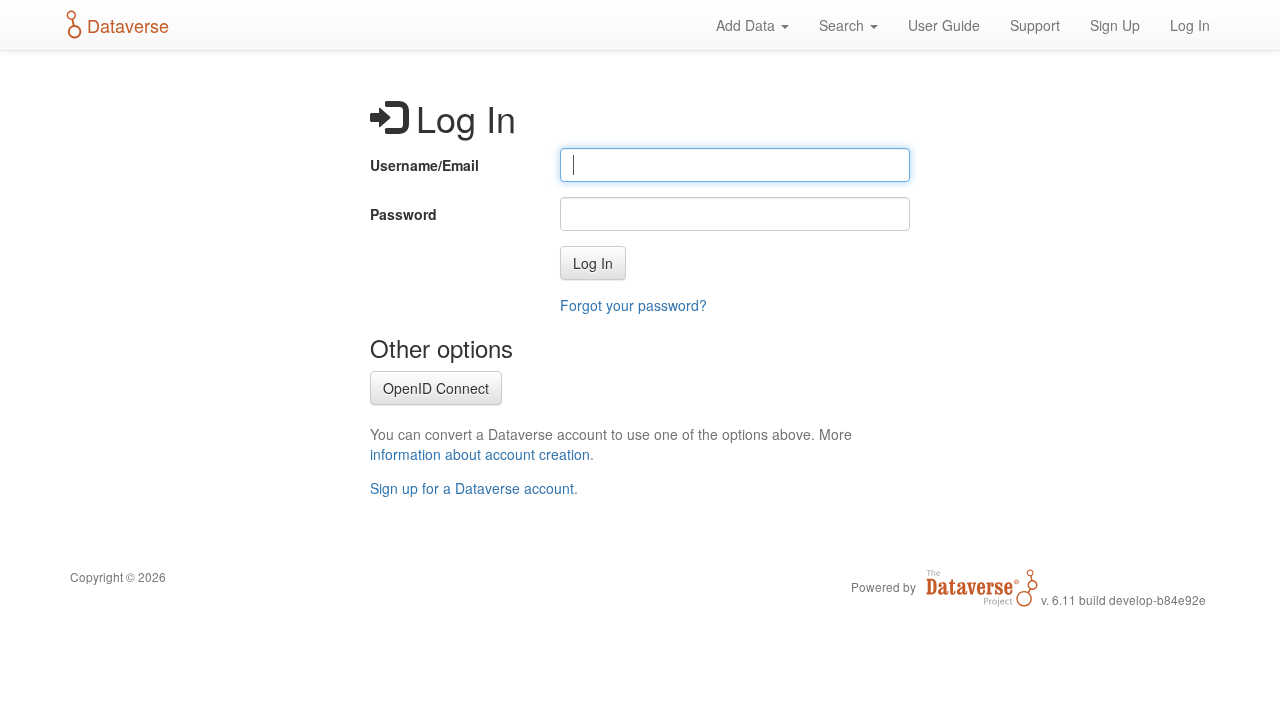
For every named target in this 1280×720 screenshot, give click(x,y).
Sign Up (1115, 25)
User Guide (944, 25)
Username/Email (424, 165)
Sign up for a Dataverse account (472, 488)
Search (843, 25)
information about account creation (480, 454)
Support (1035, 25)
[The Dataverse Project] (982, 586)
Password (403, 214)
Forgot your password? (633, 305)
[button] (593, 263)
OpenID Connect (436, 388)
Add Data (747, 25)
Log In (1190, 25)
